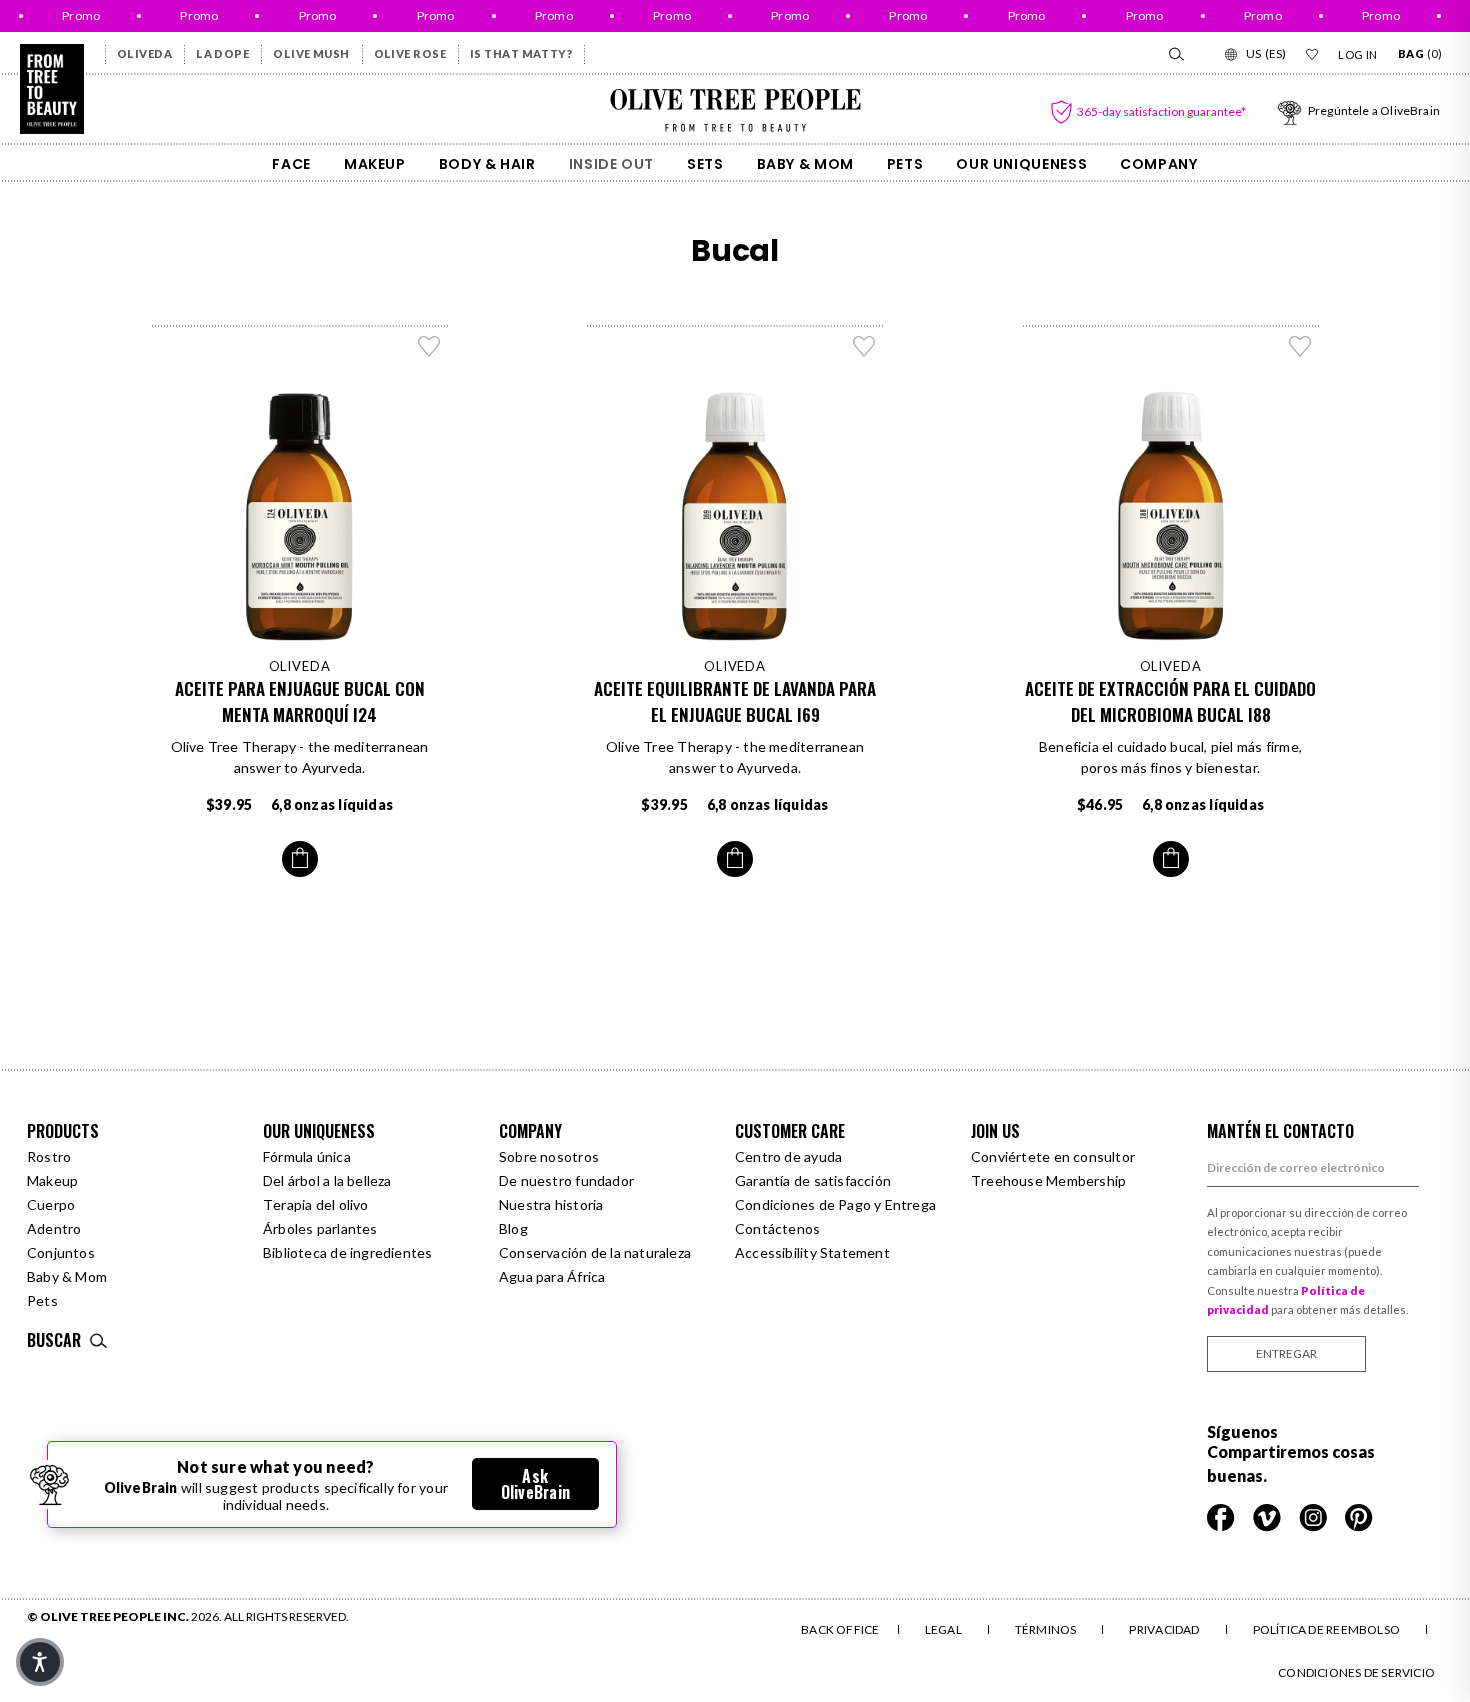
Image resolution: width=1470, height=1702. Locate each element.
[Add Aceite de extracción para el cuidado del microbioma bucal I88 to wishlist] (1300, 346)
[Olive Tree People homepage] (52, 89)
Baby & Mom (805, 164)
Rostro (49, 1156)
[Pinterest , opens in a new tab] (1359, 1515)
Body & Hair (487, 164)
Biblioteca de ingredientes (347, 1252)
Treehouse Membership (1048, 1180)
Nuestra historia (551, 1204)
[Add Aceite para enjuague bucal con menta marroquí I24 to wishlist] (429, 346)
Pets (905, 164)
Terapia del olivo (316, 1204)
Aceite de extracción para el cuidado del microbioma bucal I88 (1170, 701)
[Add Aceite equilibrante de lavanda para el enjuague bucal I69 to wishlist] (864, 346)
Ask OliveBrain (535, 1484)
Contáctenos (777, 1228)
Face (291, 164)
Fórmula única (307, 1156)
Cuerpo (51, 1204)
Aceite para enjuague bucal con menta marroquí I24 (300, 701)
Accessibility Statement (812, 1252)
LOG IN (1358, 54)
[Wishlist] (1312, 54)
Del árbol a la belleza (327, 1180)
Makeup (375, 164)
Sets (705, 164)
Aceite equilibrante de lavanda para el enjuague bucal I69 (735, 701)
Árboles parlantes (320, 1228)
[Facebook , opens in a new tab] (1222, 1515)
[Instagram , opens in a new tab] (1314, 1515)
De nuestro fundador (566, 1180)
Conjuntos (61, 1252)
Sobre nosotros (549, 1156)
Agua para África (552, 1276)
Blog (513, 1228)
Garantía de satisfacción (813, 1180)
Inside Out (611, 164)
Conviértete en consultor (1053, 1156)
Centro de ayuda (788, 1156)
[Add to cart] (300, 859)
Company (1158, 164)
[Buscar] (1175, 54)
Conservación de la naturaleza (595, 1252)
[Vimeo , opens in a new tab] (1268, 1515)
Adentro (54, 1228)
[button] (40, 1662)
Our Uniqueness (1021, 164)
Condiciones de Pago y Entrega (835, 1204)
